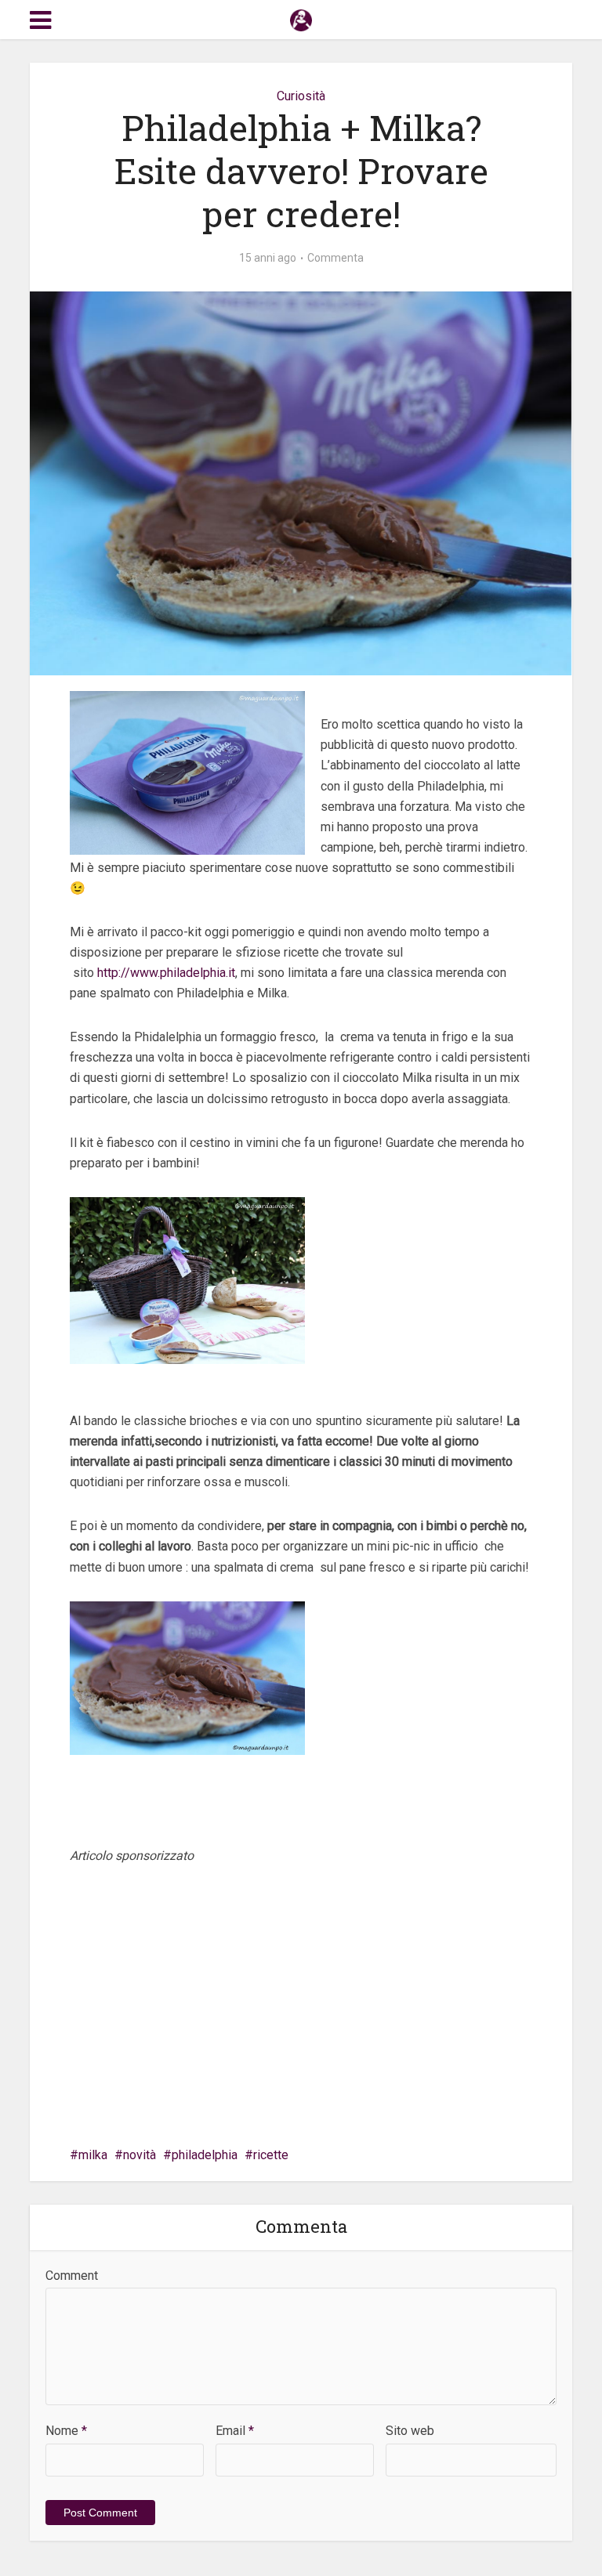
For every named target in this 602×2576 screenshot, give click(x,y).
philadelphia (205, 2155)
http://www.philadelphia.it (166, 973)
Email (235, 2431)
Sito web (410, 2431)
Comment (72, 2276)
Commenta (335, 258)
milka (93, 2155)
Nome (66, 2431)
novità (140, 2155)
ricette (271, 2155)
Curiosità (301, 96)
